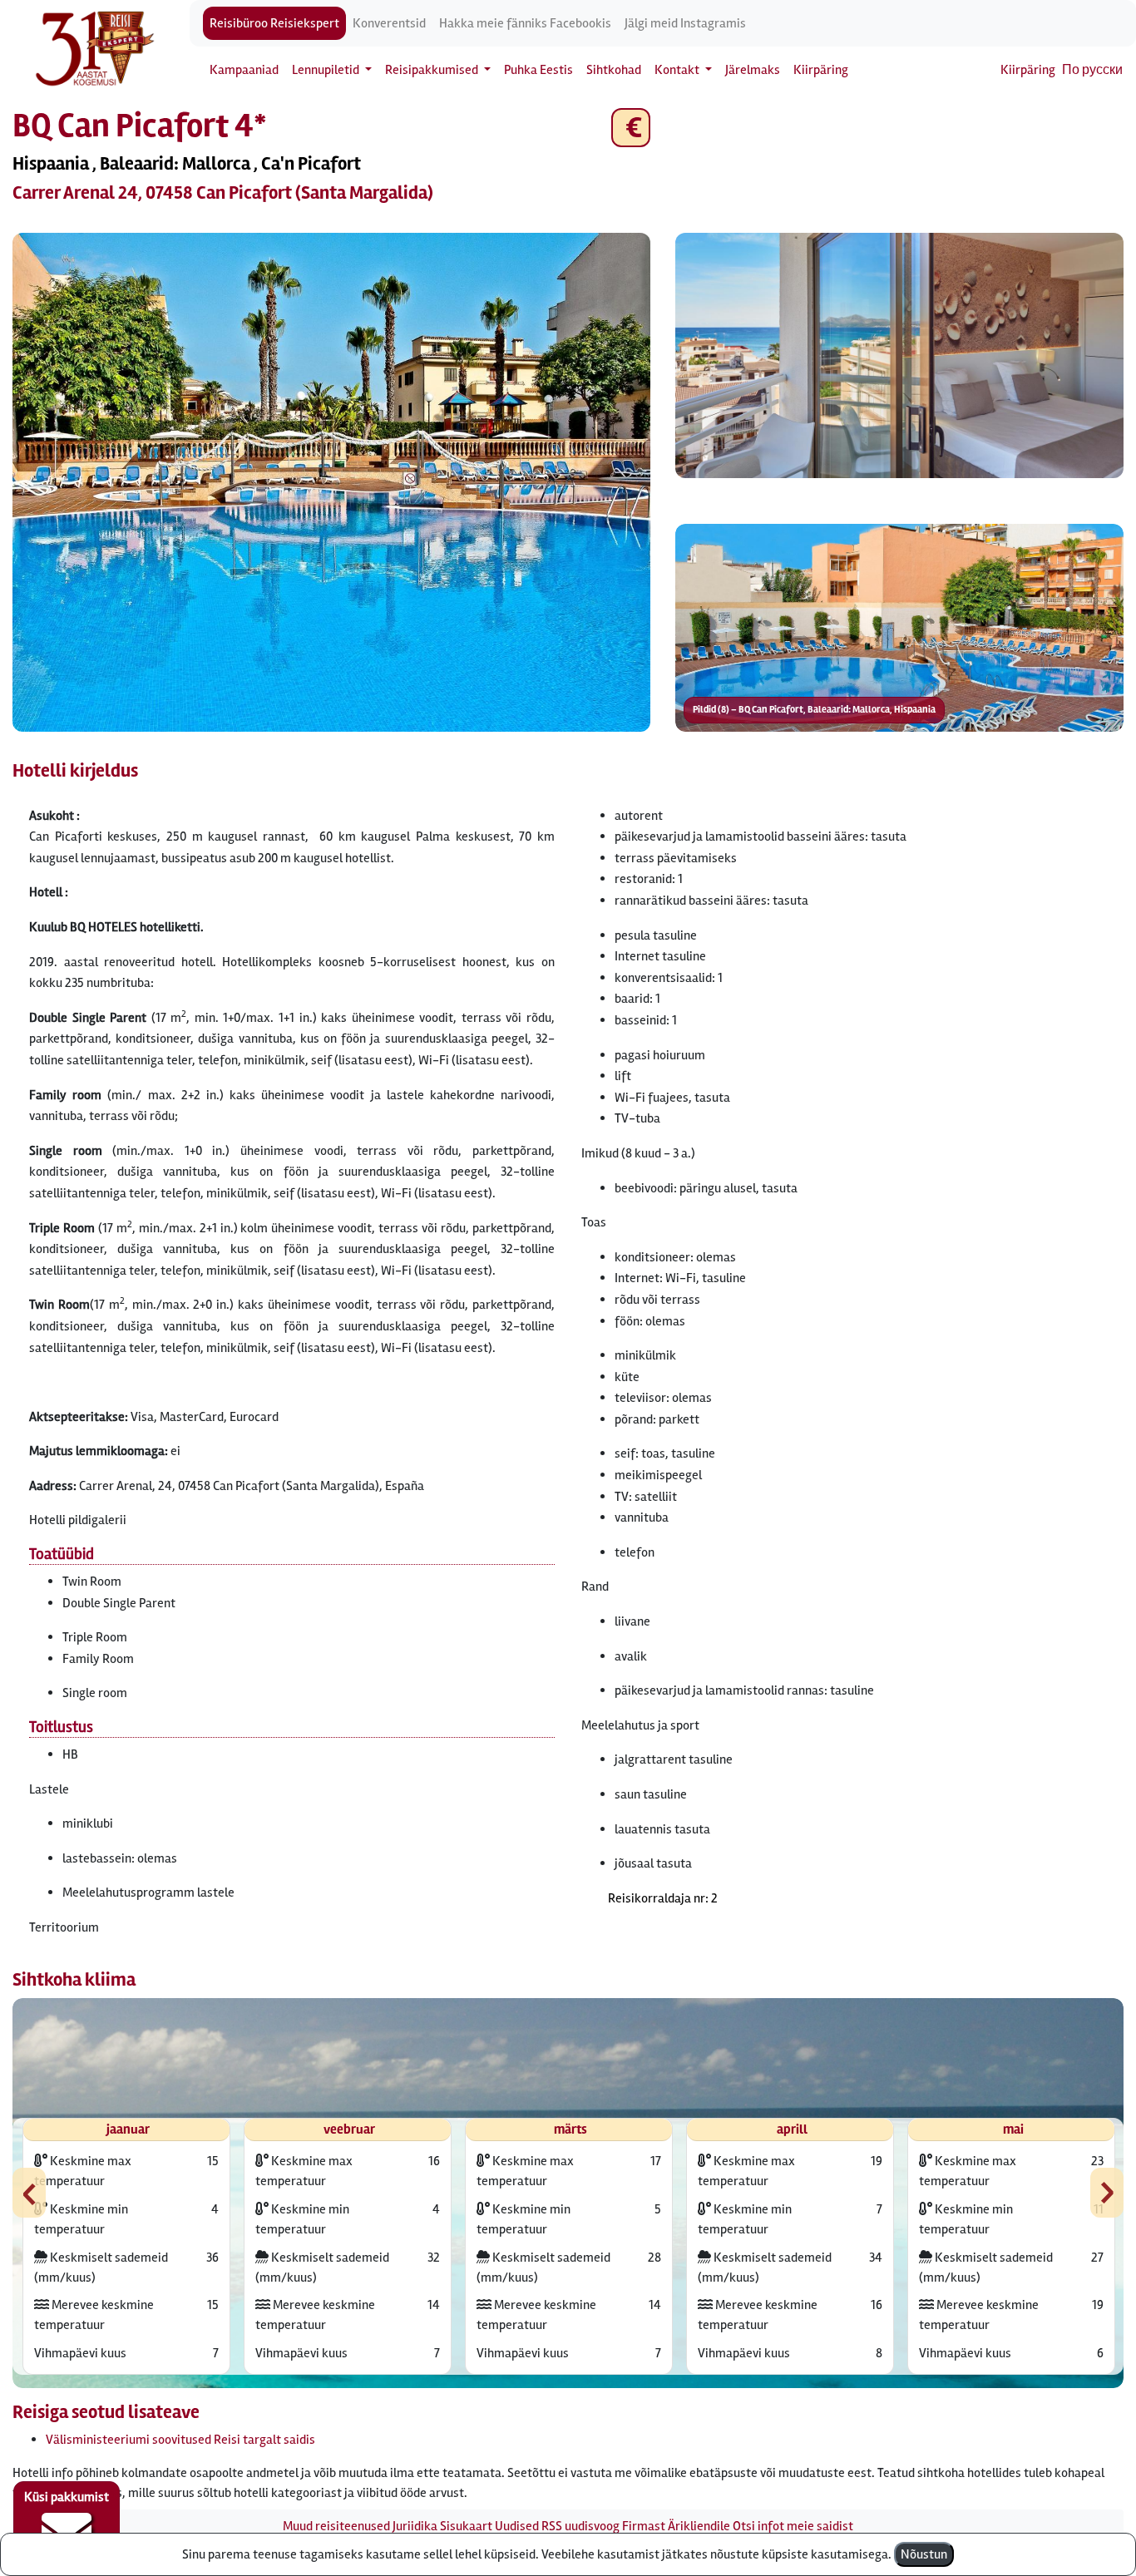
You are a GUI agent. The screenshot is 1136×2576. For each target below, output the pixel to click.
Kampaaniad (244, 70)
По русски (1092, 70)
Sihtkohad (614, 70)
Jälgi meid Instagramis (685, 23)
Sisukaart (466, 2526)
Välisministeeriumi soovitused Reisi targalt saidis (180, 2440)
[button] (331, 482)
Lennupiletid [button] (327, 70)
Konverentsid (389, 23)
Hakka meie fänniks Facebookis (525, 23)
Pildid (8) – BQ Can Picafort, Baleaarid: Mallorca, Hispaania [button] (814, 710)
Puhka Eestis (538, 70)
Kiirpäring (821, 70)
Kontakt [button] (678, 70)
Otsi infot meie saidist (793, 2526)
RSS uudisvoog (580, 2526)
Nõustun (924, 2554)
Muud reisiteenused (336, 2526)
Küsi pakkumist (67, 2497)
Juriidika (415, 2526)
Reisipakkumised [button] (433, 70)
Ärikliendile (699, 2526)
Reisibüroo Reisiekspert (274, 23)
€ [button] (631, 128)
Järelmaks (753, 70)
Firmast (644, 2526)
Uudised (517, 2526)
